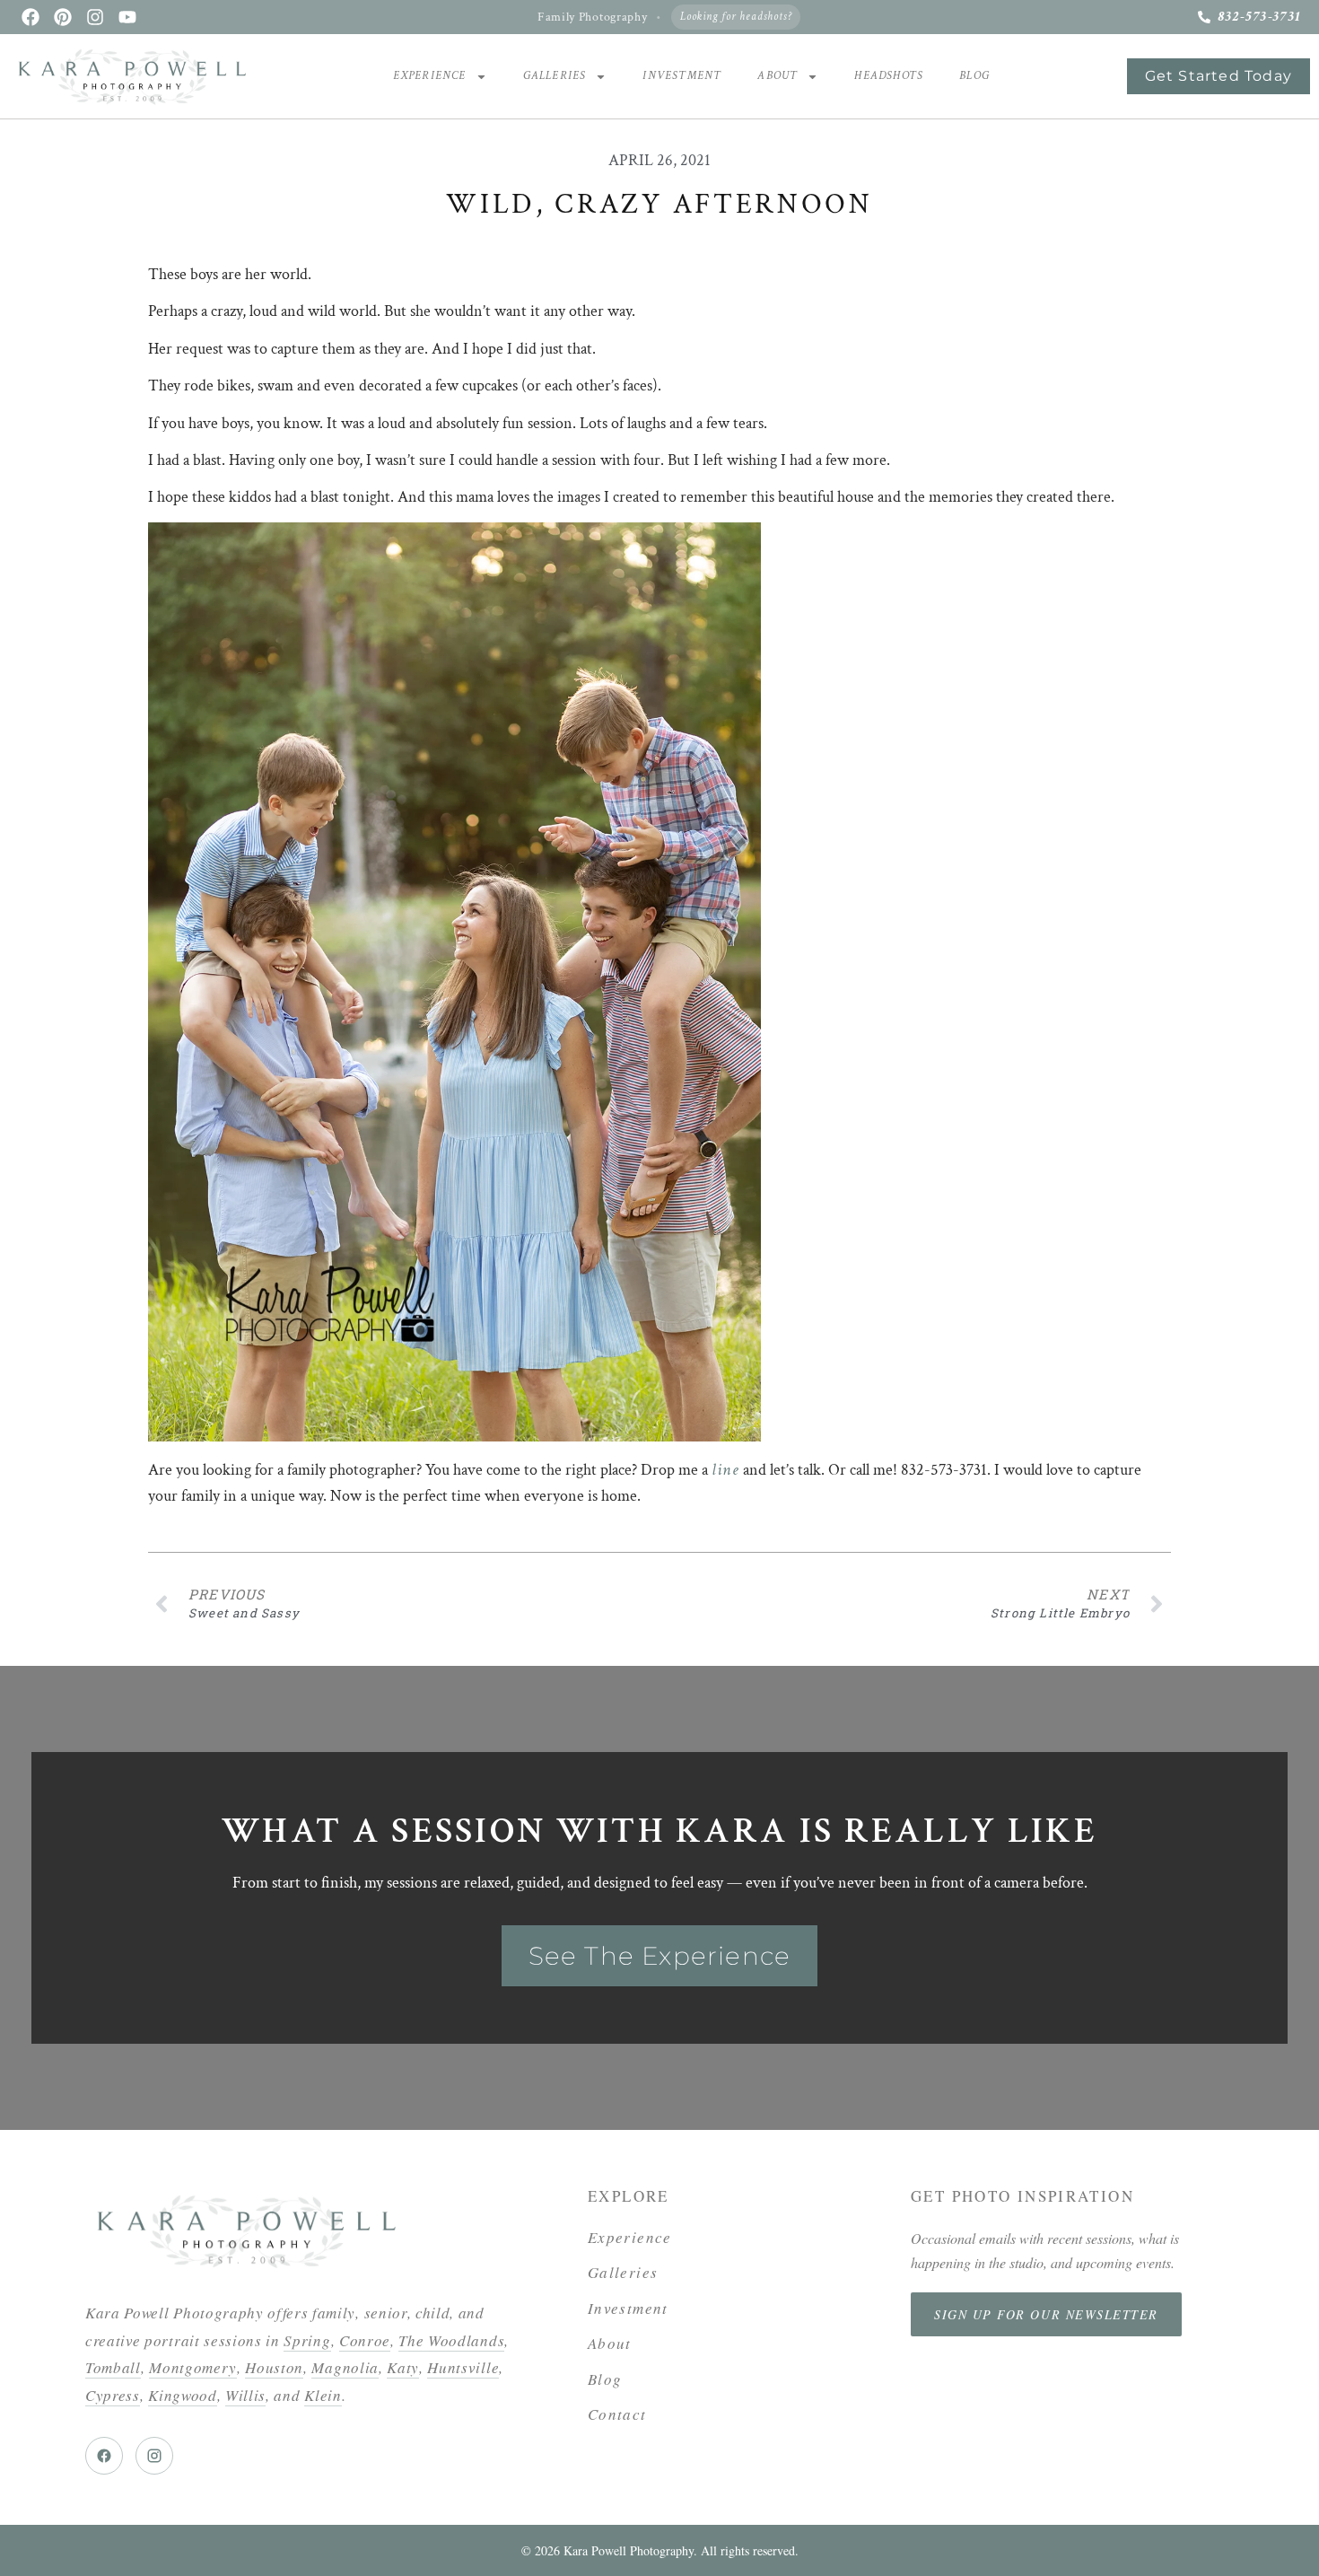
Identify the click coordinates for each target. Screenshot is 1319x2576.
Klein (323, 2395)
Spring (307, 2340)
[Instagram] (95, 17)
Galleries (555, 76)
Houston (274, 2367)
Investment (682, 76)
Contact (617, 2414)
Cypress (113, 2395)
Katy (403, 2367)
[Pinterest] (63, 17)
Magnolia (345, 2367)
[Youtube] (127, 17)
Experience (430, 76)
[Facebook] (31, 17)
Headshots (889, 76)
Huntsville (463, 2367)
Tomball (113, 2367)
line (725, 1470)
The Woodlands (451, 2340)
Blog (974, 76)
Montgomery (193, 2367)
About (777, 76)
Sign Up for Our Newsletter (1046, 2314)
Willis (245, 2395)
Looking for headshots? (736, 17)
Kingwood (182, 2395)
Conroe (365, 2340)
